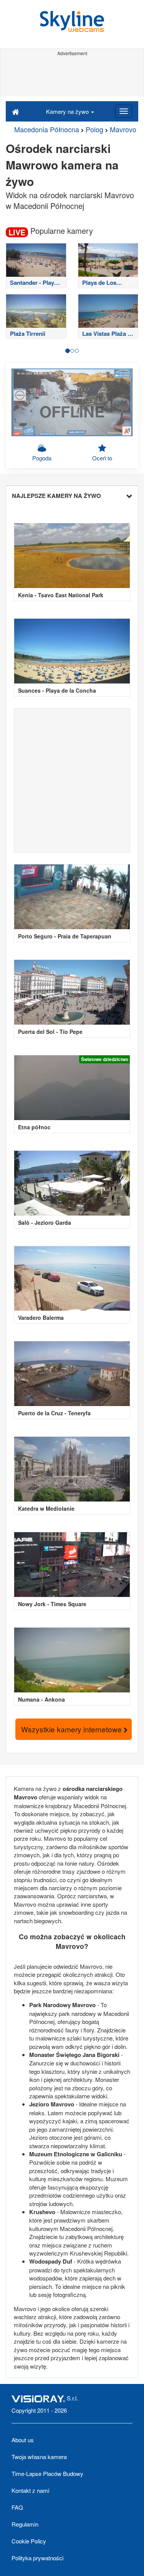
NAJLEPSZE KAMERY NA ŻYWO (56, 496)
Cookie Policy (29, 2541)
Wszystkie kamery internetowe (72, 1729)
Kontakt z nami (30, 2490)
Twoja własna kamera (39, 2457)
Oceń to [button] (102, 458)
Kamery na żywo (68, 111)
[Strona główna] (16, 111)
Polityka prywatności (37, 2558)
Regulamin (25, 2524)
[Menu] (124, 111)
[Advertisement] (72, 76)
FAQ (17, 2507)
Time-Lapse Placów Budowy (47, 2473)
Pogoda (42, 458)
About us (23, 2440)
